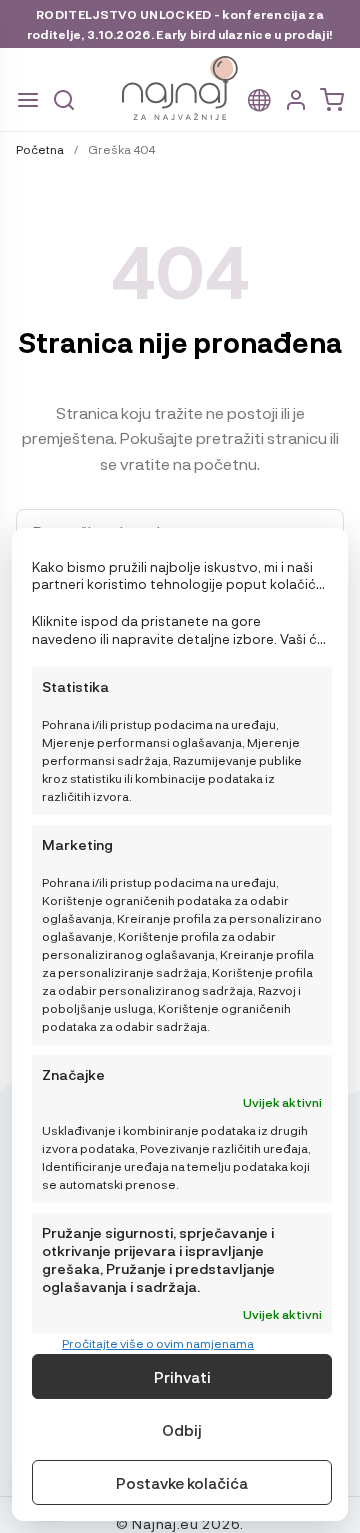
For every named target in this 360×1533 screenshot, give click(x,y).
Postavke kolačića (182, 1483)
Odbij (182, 1430)
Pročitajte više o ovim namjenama (158, 1343)
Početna (40, 149)
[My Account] (296, 100)
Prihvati (182, 1377)
